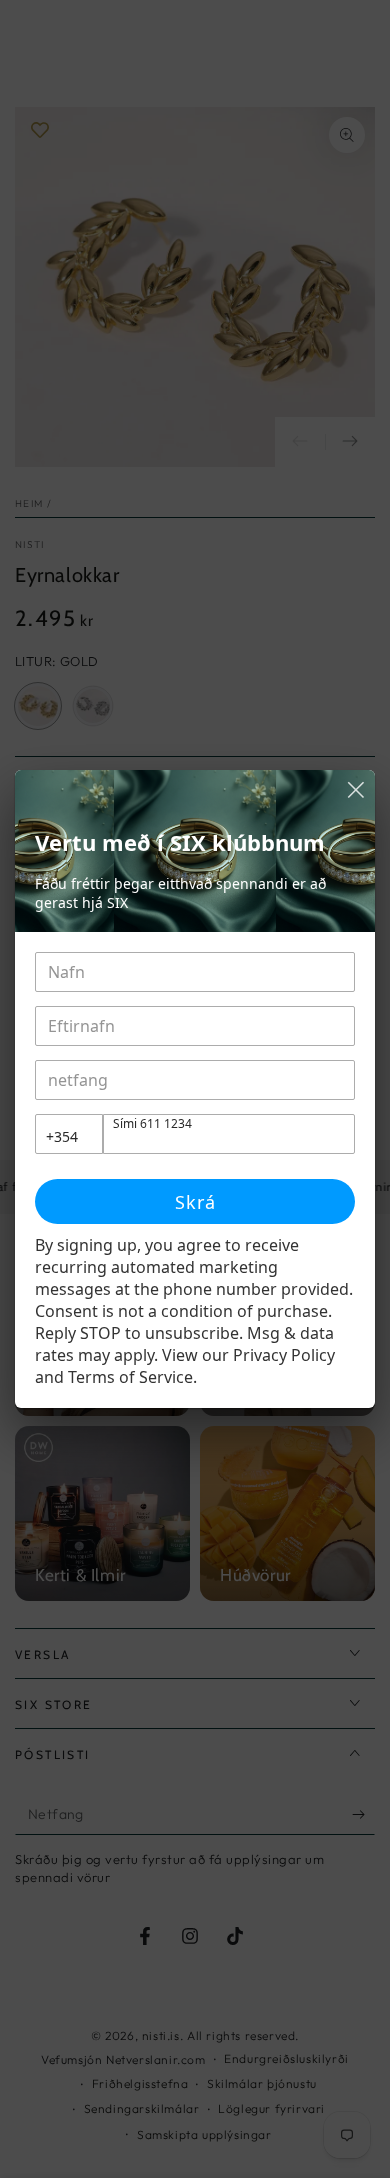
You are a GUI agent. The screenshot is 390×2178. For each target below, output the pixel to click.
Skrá (195, 1202)
